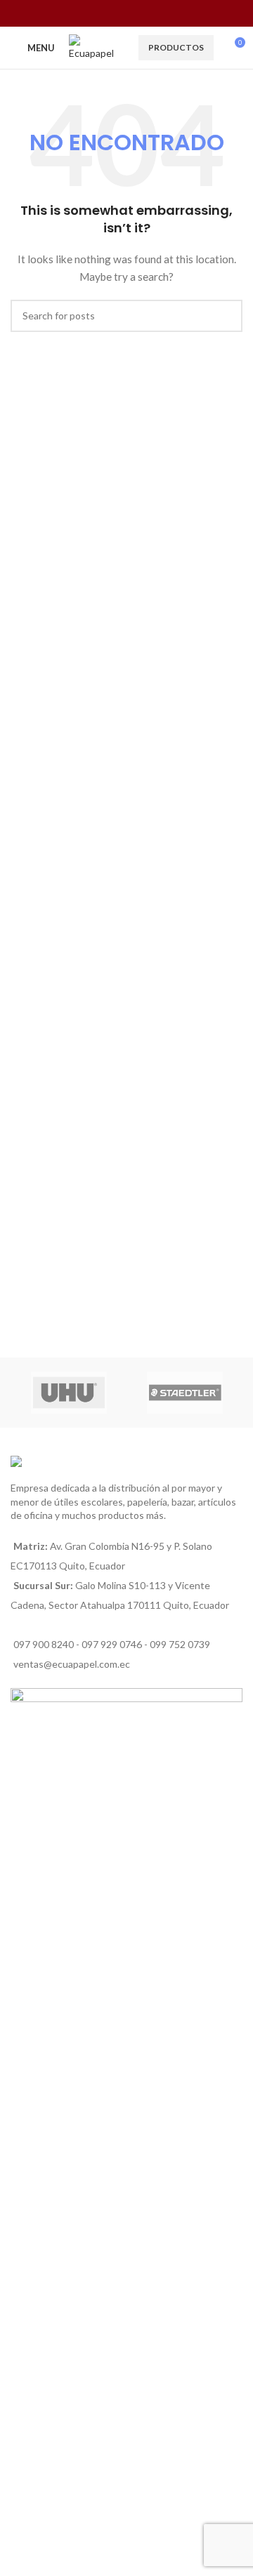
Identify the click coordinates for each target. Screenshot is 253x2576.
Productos (176, 47)
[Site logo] (97, 47)
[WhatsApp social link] (135, 13)
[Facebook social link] (99, 13)
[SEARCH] (226, 316)
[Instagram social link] (118, 13)
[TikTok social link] (153, 13)
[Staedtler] (184, 1393)
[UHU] (69, 1393)
